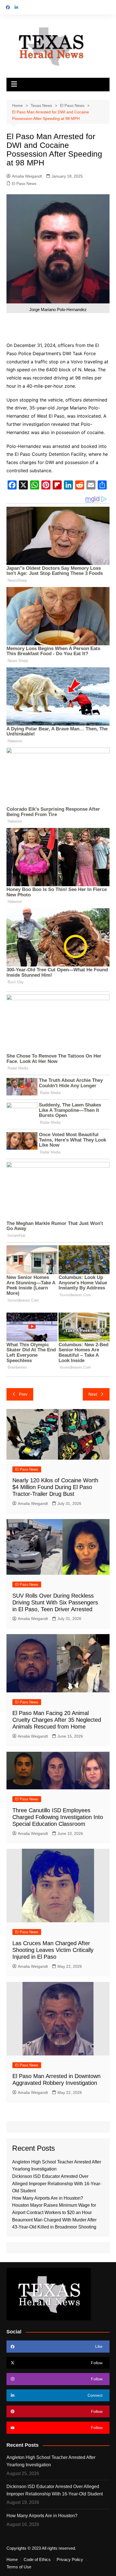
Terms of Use (19, 2567)
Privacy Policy (70, 2560)
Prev (23, 1394)
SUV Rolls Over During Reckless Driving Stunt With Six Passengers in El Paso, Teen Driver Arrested (55, 1602)
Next (93, 1394)
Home (12, 2560)
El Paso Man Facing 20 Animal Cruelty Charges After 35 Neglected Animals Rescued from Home (57, 1720)
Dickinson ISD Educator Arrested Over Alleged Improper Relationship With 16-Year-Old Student (57, 2184)
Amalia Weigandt (27, 176)
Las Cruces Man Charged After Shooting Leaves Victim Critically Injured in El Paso (53, 1950)
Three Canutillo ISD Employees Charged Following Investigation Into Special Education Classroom (58, 1817)
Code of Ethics (37, 2560)
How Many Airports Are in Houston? (48, 2198)
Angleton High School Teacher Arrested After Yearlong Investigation (51, 2461)
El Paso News (24, 184)
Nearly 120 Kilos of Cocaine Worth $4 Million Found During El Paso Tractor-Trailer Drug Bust (55, 1487)
